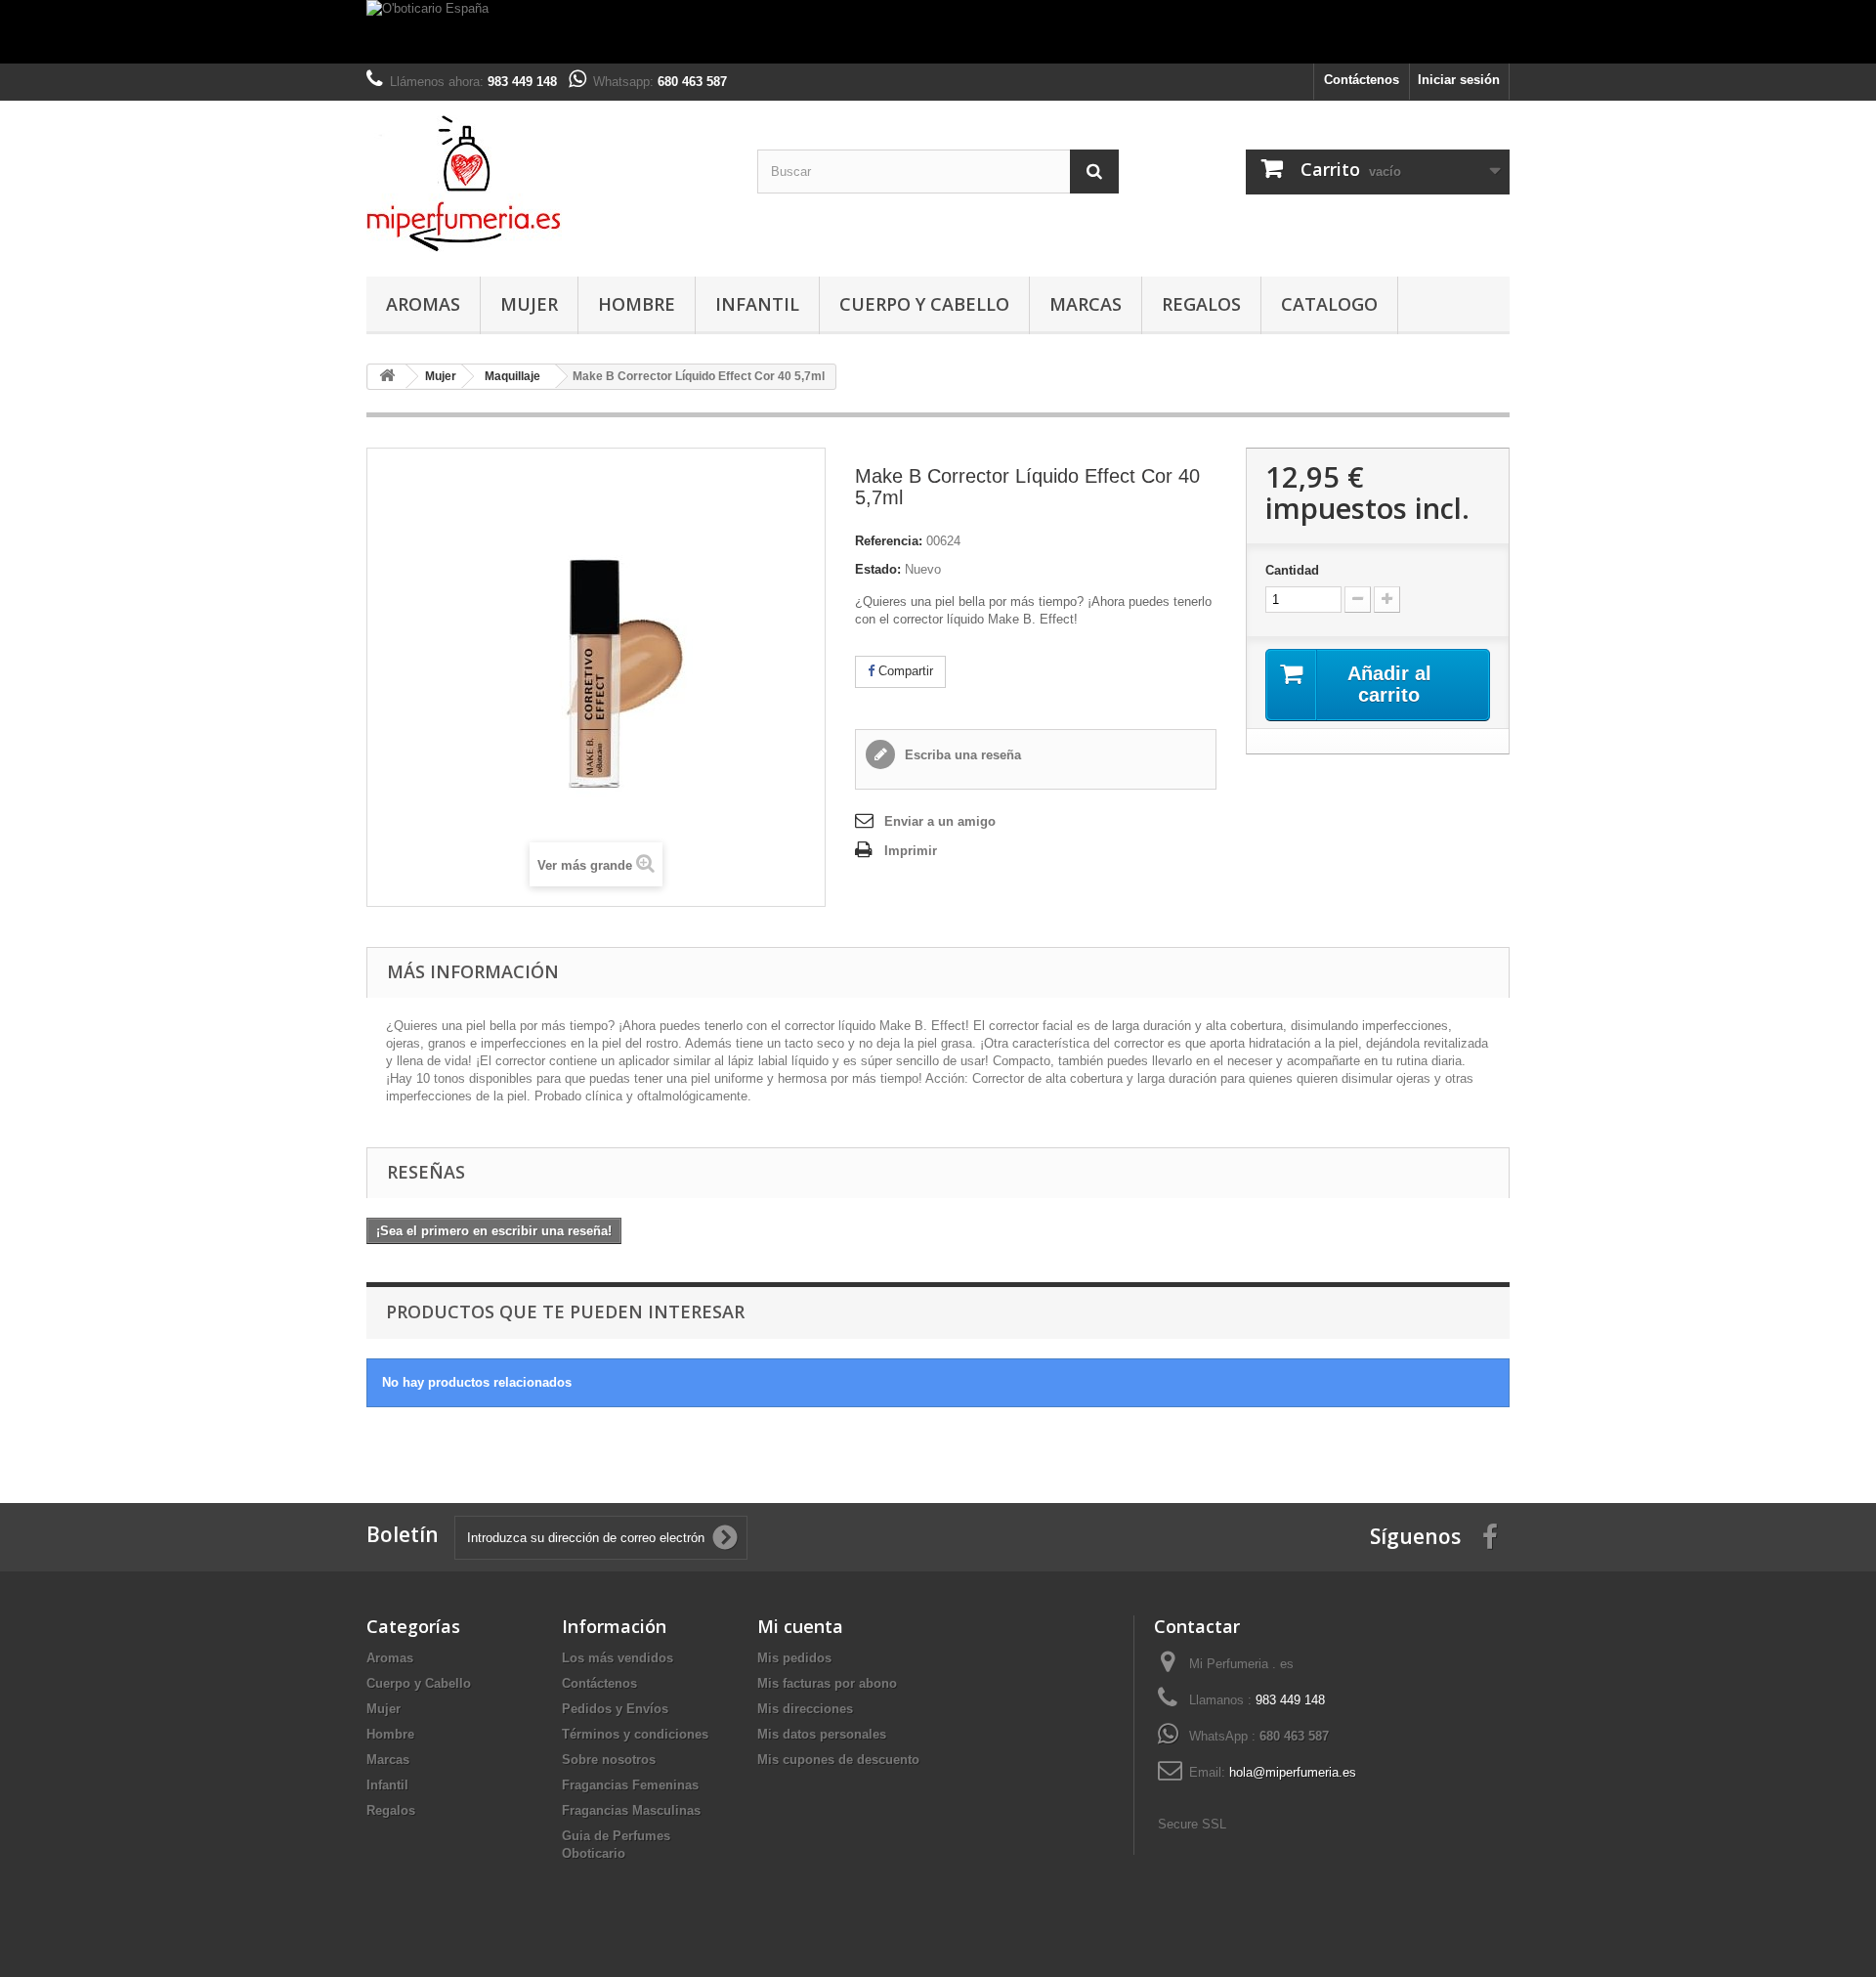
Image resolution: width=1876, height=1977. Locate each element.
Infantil (757, 304)
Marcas (1086, 304)
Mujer (529, 304)
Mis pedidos (794, 1658)
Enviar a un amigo (940, 821)
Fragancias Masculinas (631, 1810)
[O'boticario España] (938, 32)
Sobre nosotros (609, 1760)
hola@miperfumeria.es (1293, 1772)
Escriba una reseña (961, 755)
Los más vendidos (618, 1658)
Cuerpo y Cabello (924, 304)
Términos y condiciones (635, 1734)
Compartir (904, 671)
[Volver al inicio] (387, 377)
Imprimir (911, 851)
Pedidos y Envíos (615, 1709)
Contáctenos (1362, 80)
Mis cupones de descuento (838, 1760)
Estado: (878, 569)
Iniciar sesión (1459, 80)
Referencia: (889, 541)
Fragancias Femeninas (630, 1785)
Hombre (637, 304)
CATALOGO (1329, 304)
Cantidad (1292, 570)
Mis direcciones (805, 1709)
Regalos (1201, 304)
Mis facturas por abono (827, 1683)
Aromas (423, 304)
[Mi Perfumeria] (547, 184)
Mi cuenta (800, 1626)
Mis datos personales (822, 1734)
